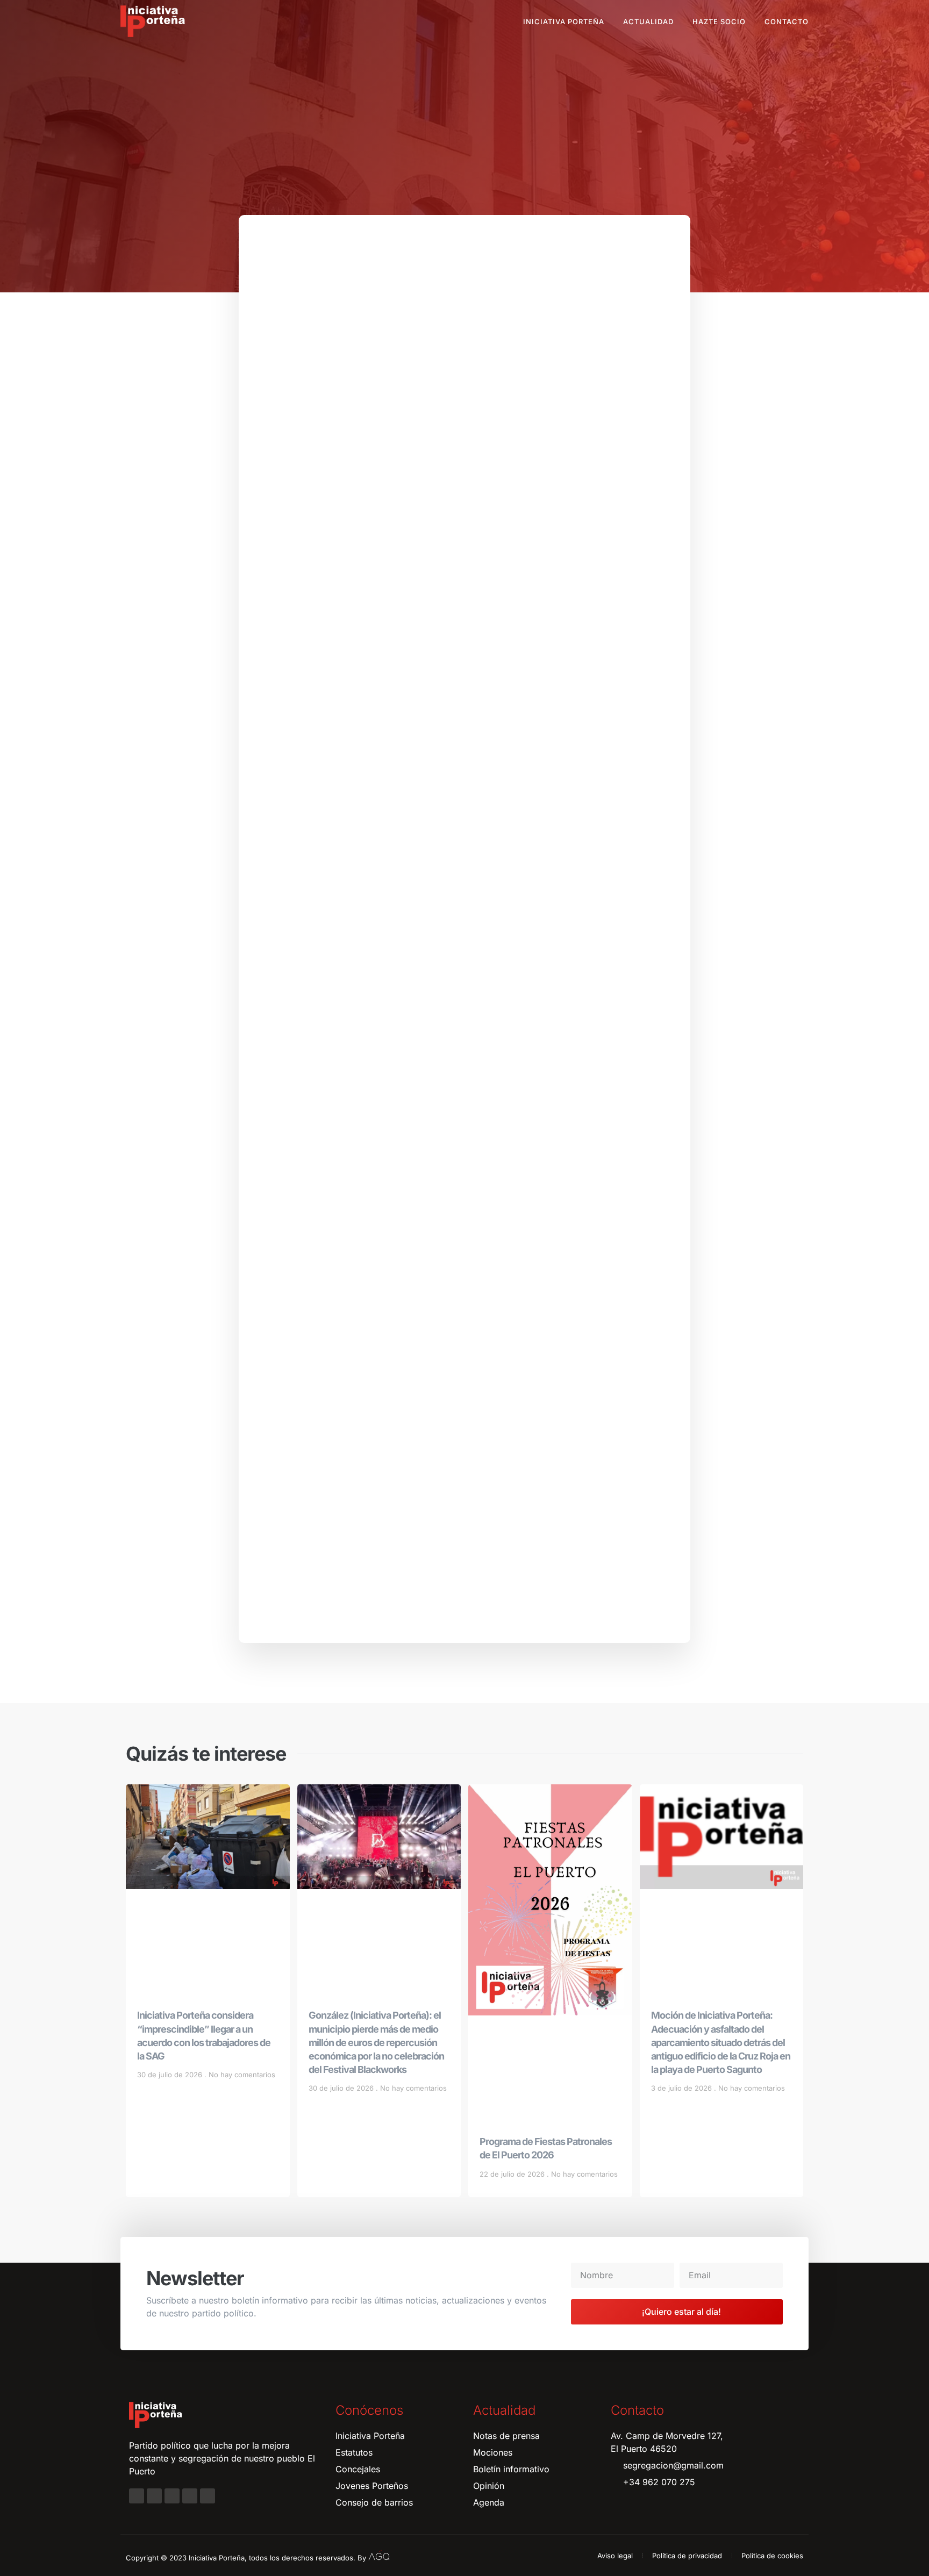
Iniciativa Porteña (564, 21)
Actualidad (648, 21)
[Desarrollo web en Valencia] (379, 2556)
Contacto (787, 21)
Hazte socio (719, 21)
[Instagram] (154, 2496)
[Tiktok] (208, 2496)
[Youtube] (190, 2496)
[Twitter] (172, 2496)
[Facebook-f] (137, 2496)
